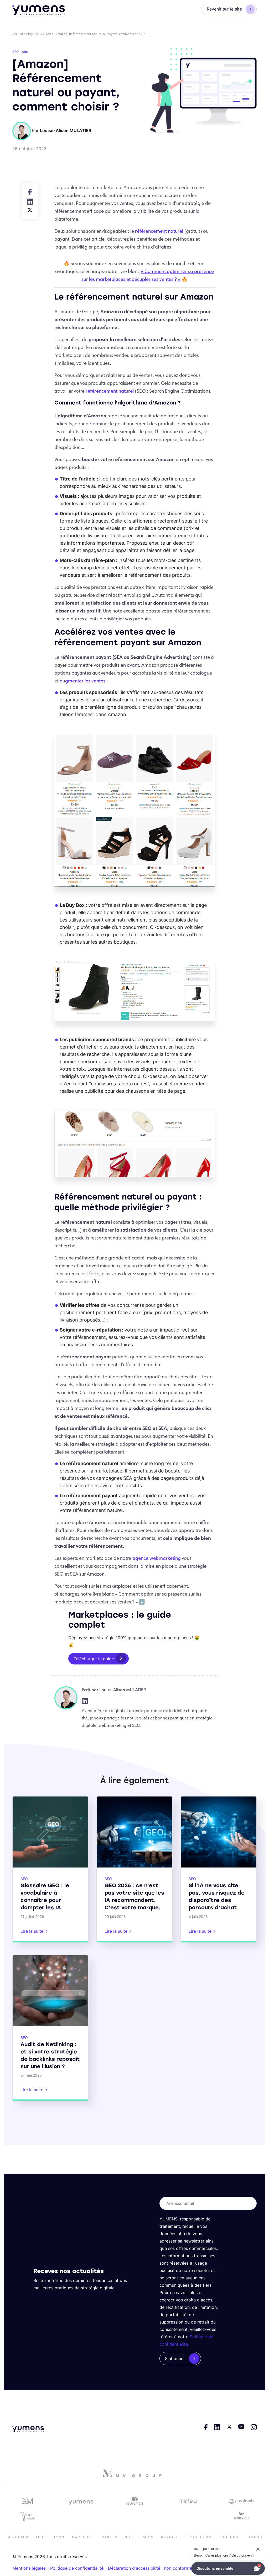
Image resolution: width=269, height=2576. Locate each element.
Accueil (18, 34)
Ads (48, 34)
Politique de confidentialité (77, 2568)
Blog (29, 34)
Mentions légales (29, 2568)
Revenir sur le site (224, 9)
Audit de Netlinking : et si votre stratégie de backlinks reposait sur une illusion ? (50, 2055)
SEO (39, 34)
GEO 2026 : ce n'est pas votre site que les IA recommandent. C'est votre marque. (134, 1896)
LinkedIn (85, 1701)
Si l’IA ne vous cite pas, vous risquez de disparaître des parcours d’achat (217, 1896)
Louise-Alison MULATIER (123, 1690)
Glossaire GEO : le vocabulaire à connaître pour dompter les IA (45, 1896)
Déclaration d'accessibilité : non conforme (150, 2568)
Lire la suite (32, 1931)
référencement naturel (159, 231)
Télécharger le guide (94, 1659)
